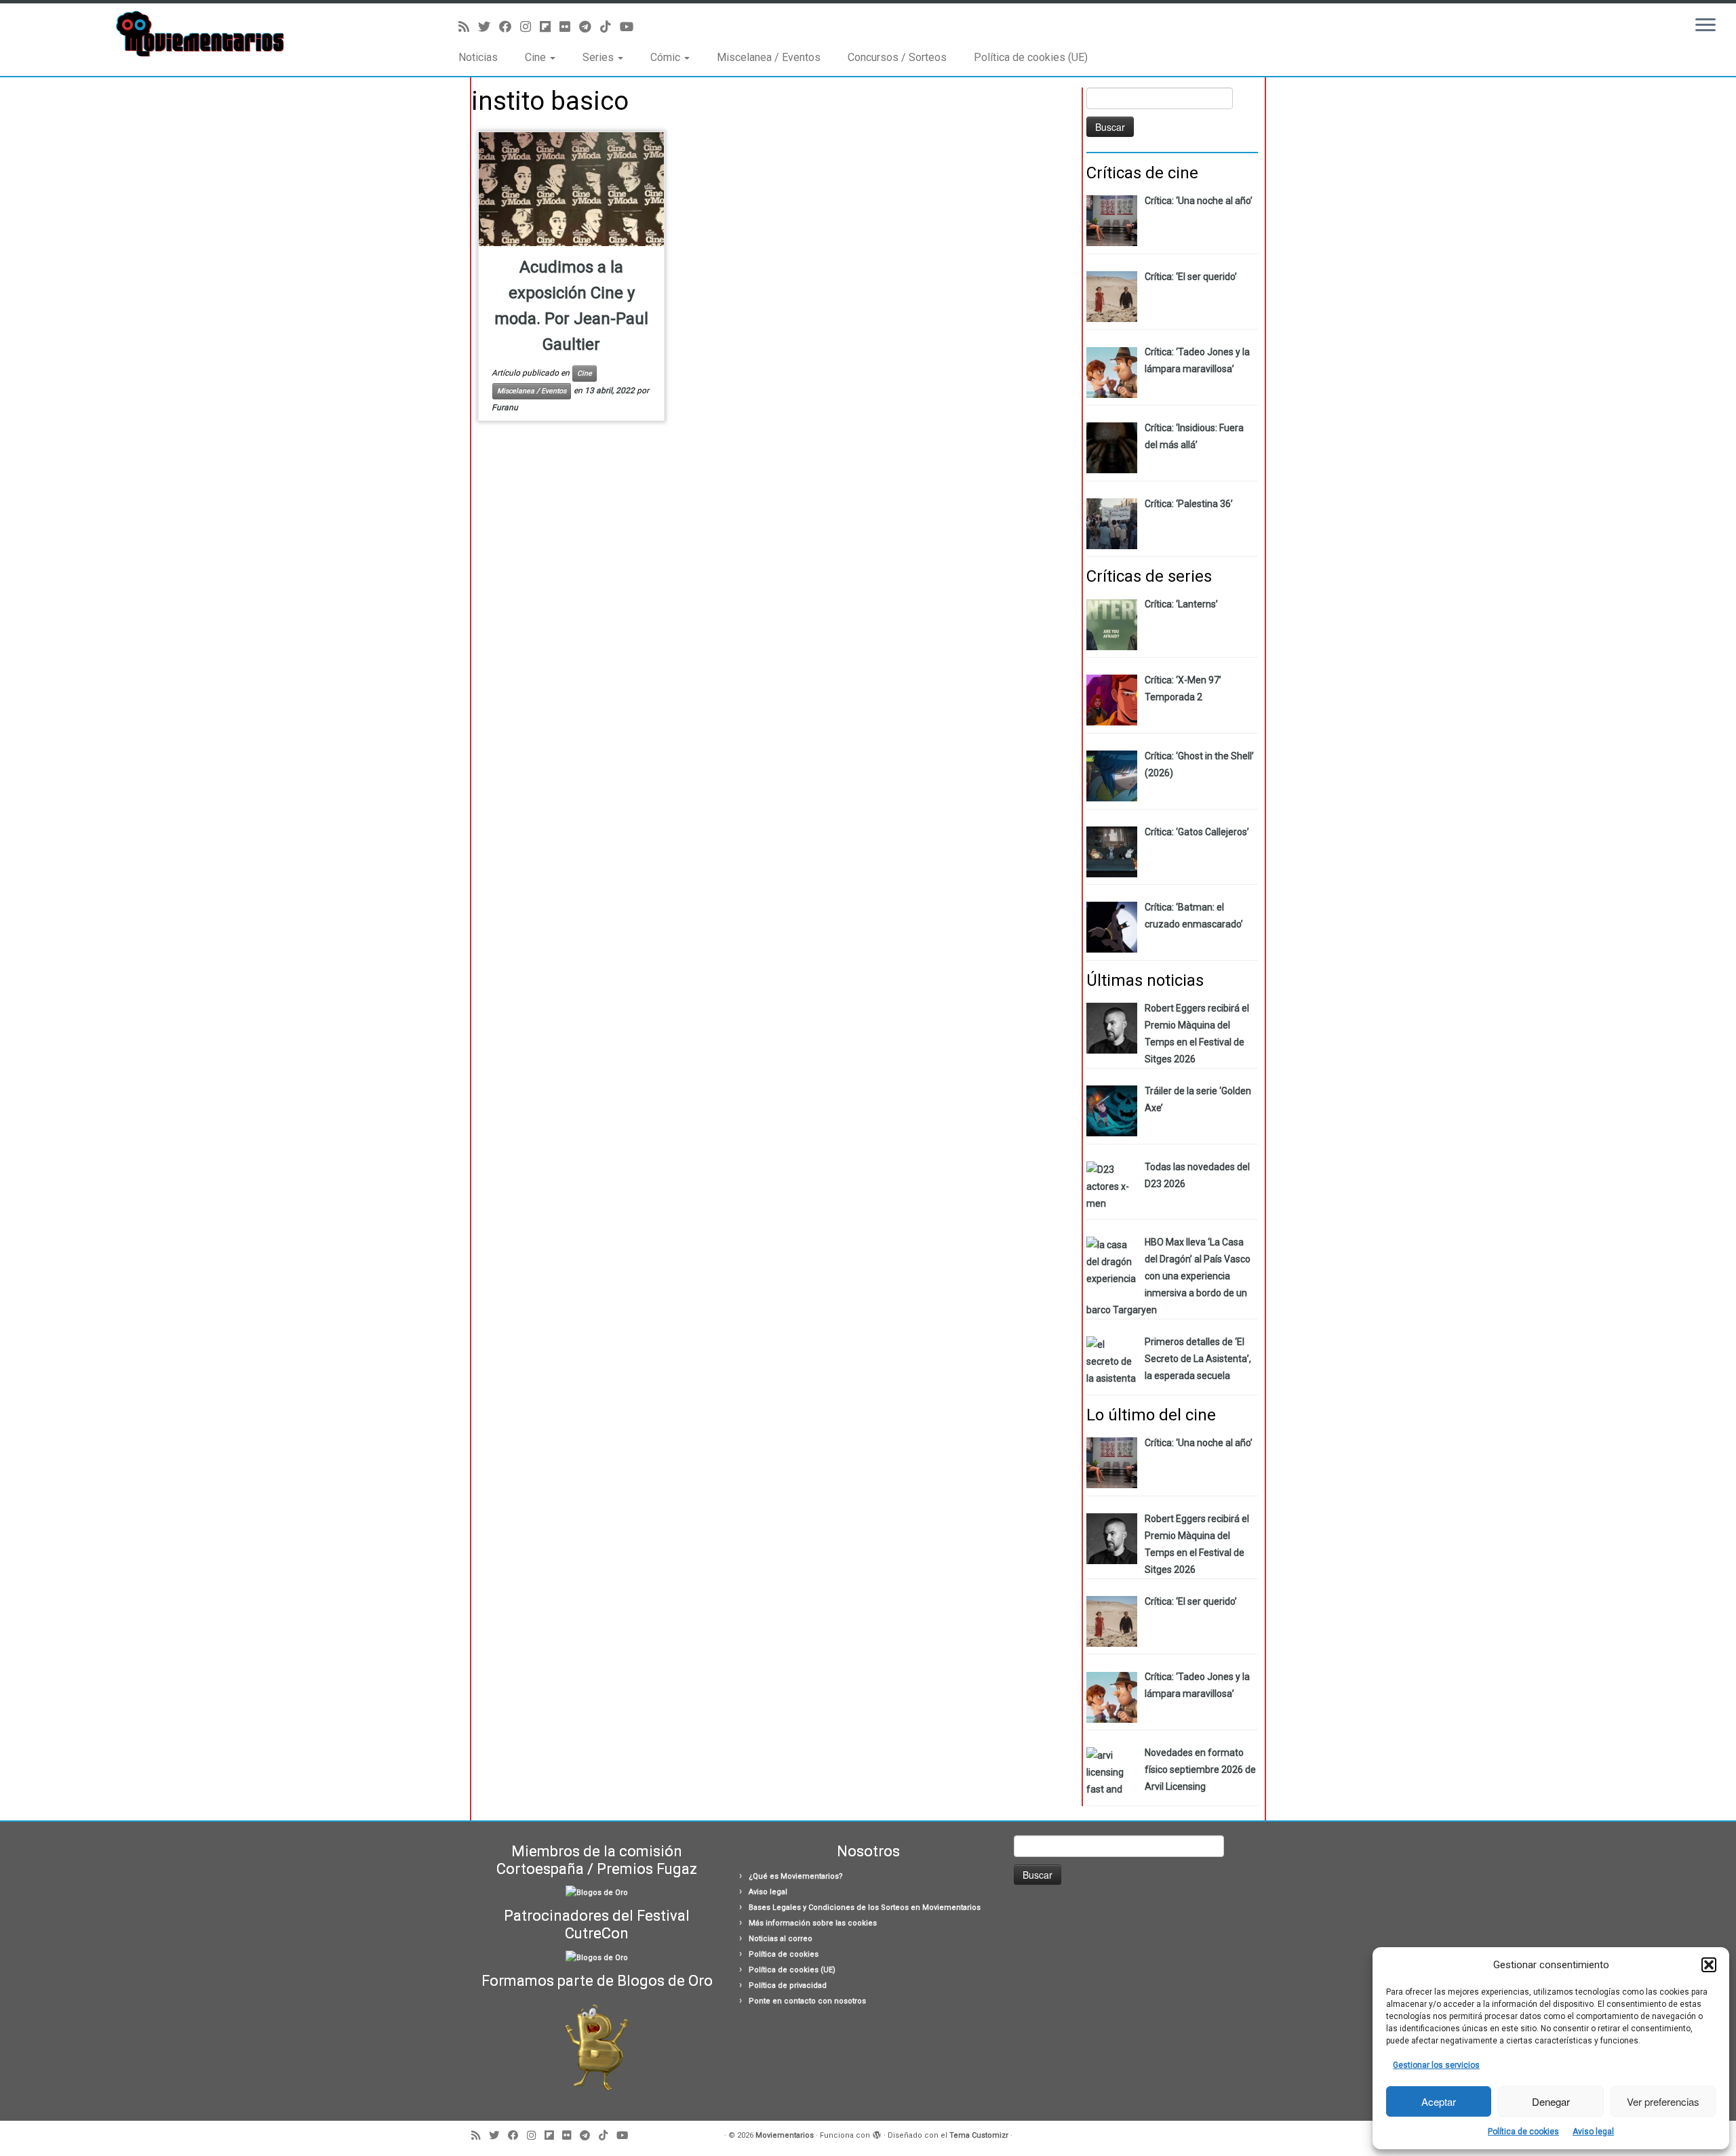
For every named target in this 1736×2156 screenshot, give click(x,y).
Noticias (478, 57)
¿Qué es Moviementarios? (796, 1876)
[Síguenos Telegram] (590, 27)
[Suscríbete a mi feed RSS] (468, 27)
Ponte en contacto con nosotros (807, 2001)
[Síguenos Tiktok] (610, 27)
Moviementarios (785, 2135)
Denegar (1551, 2101)
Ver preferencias (1663, 2101)
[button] (1709, 1965)
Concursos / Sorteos (897, 57)
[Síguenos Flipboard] (550, 27)
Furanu (505, 407)
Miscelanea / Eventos (769, 57)
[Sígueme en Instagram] (530, 27)
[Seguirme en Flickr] (569, 27)
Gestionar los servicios (1436, 2065)
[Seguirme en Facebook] (510, 27)
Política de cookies (1523, 2132)
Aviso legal (1593, 2132)
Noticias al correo (781, 1939)
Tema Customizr (979, 2135)
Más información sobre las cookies (813, 1923)
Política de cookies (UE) (1031, 57)
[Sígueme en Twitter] (489, 27)
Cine (537, 57)
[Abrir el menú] (1705, 26)
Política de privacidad (788, 1985)
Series (599, 57)
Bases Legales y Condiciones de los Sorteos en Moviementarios (865, 1908)
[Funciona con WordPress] (877, 2133)
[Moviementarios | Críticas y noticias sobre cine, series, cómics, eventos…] (200, 34)
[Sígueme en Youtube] (631, 27)
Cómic (667, 57)
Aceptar (1439, 2101)
